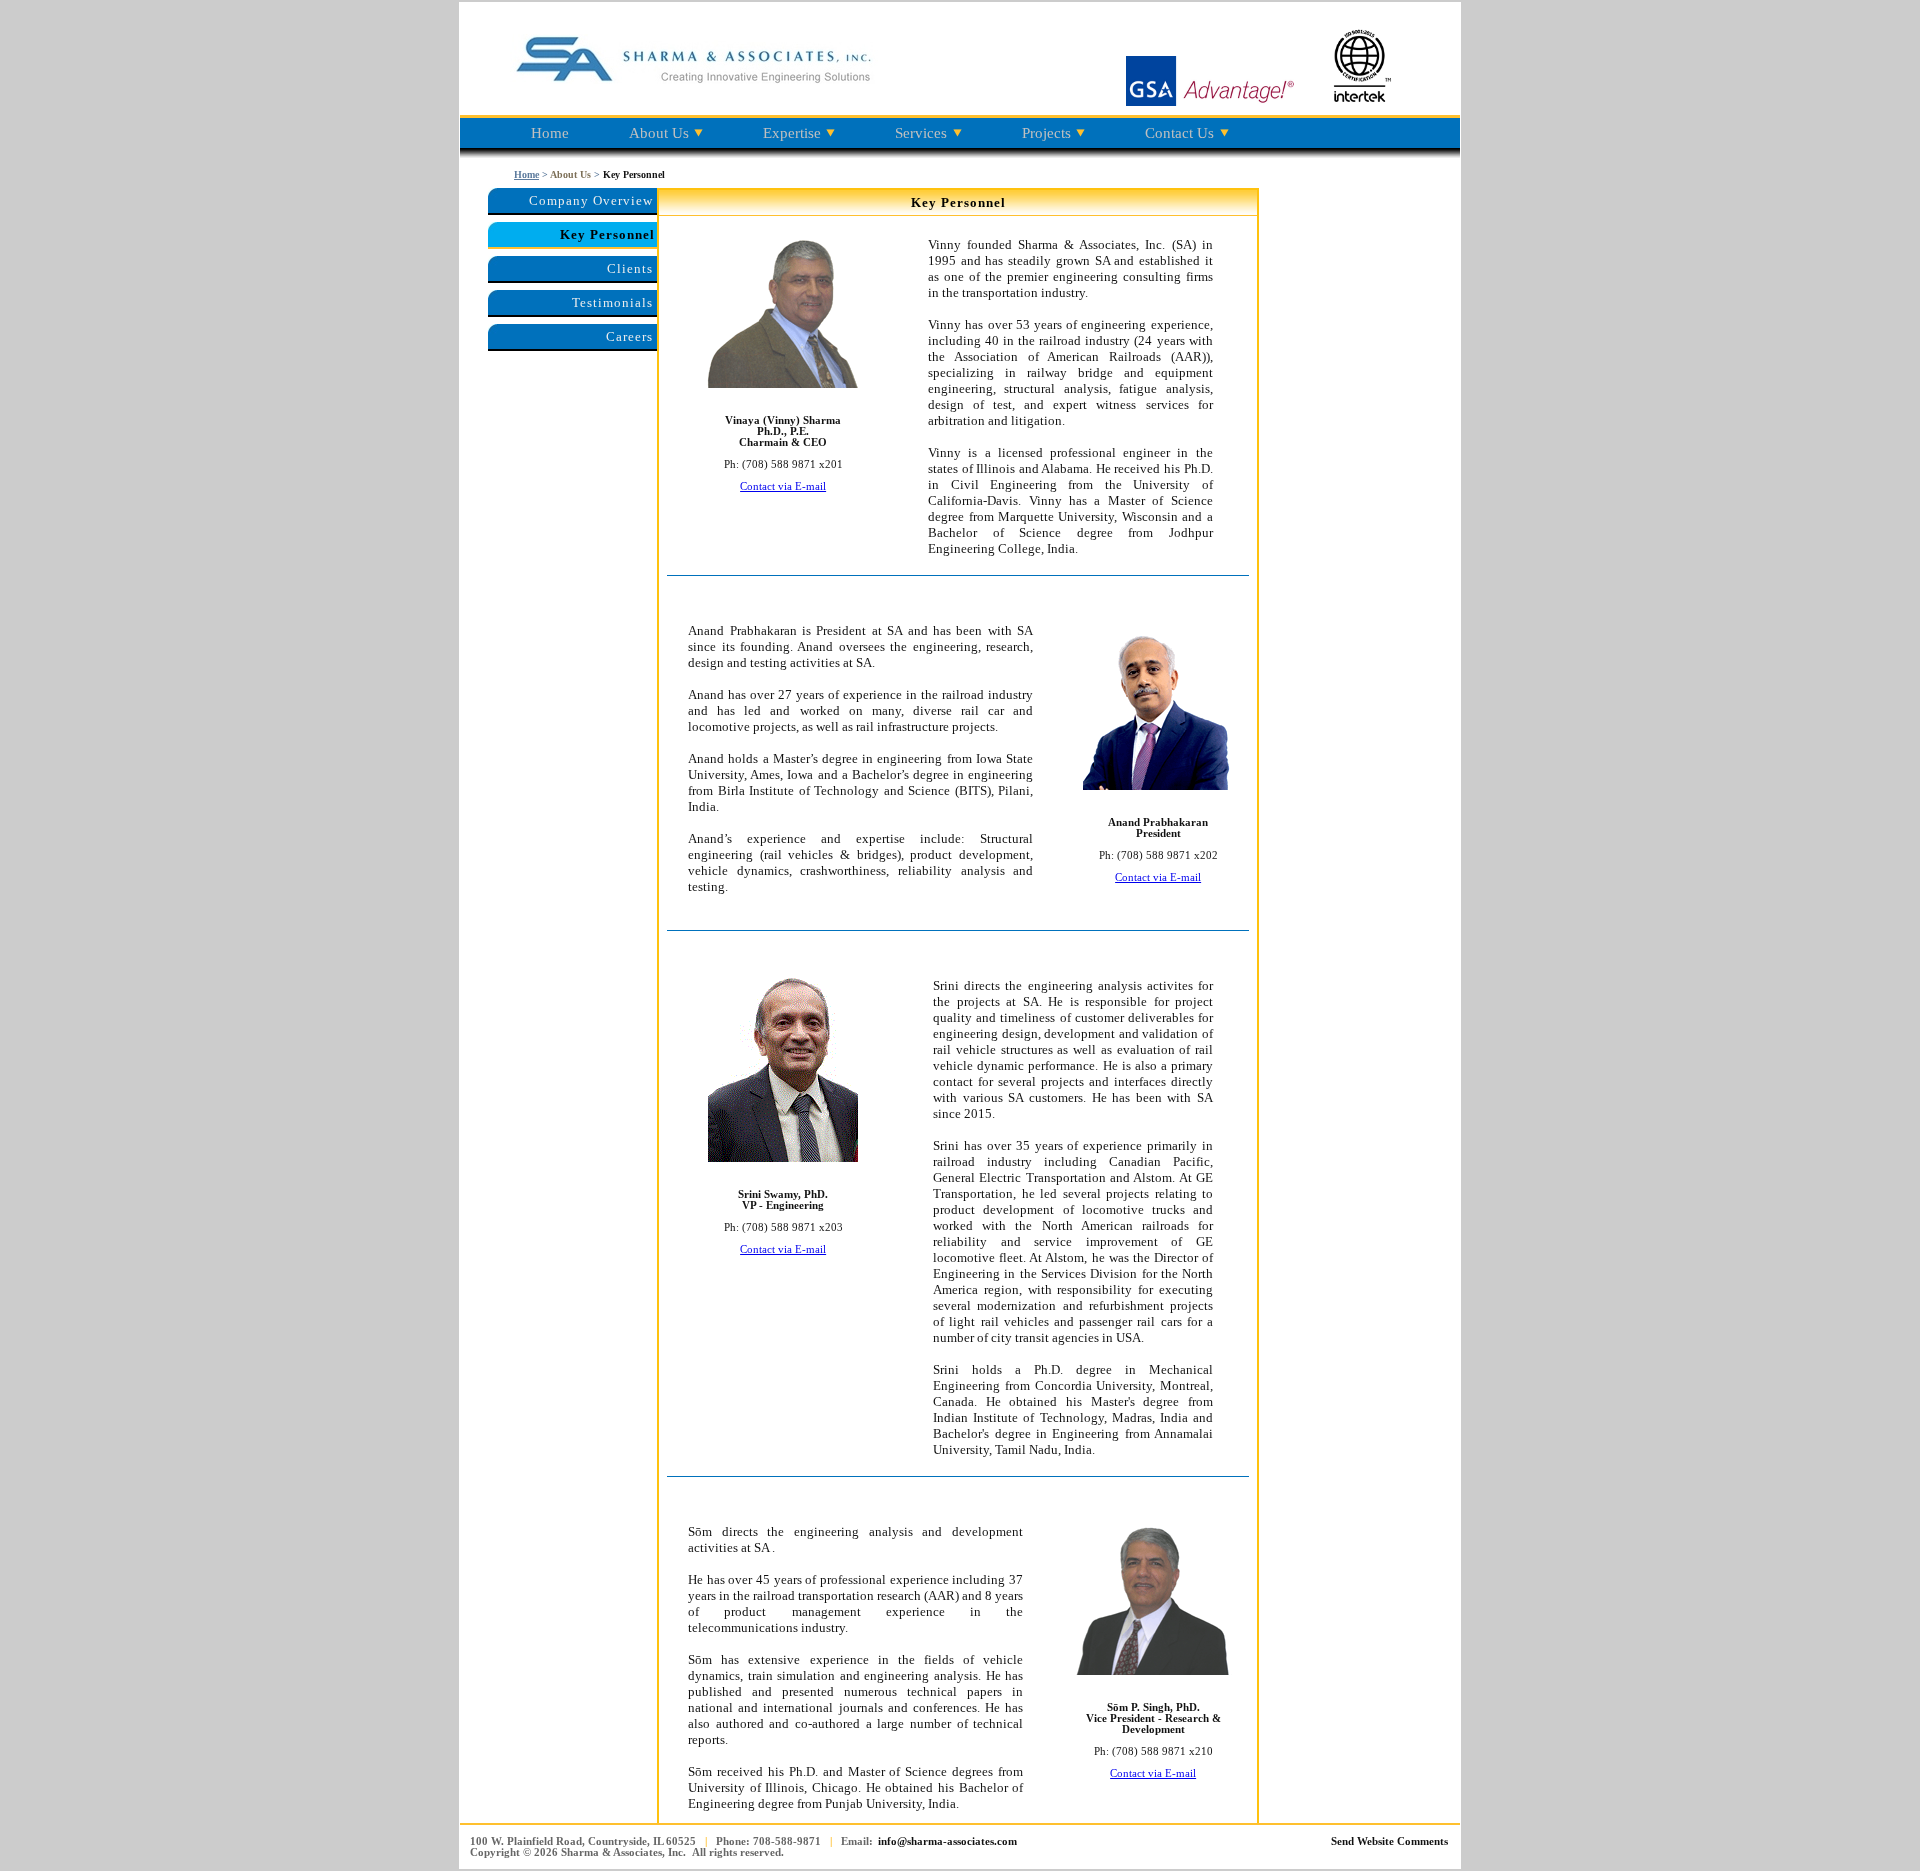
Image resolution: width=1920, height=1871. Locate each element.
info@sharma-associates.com (947, 1841)
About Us (659, 133)
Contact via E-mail (783, 486)
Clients (630, 268)
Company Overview (591, 200)
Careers (629, 336)
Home (550, 133)
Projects (1046, 133)
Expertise (792, 133)
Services (921, 133)
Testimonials (612, 302)
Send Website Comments (1389, 1841)
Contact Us (1179, 133)
